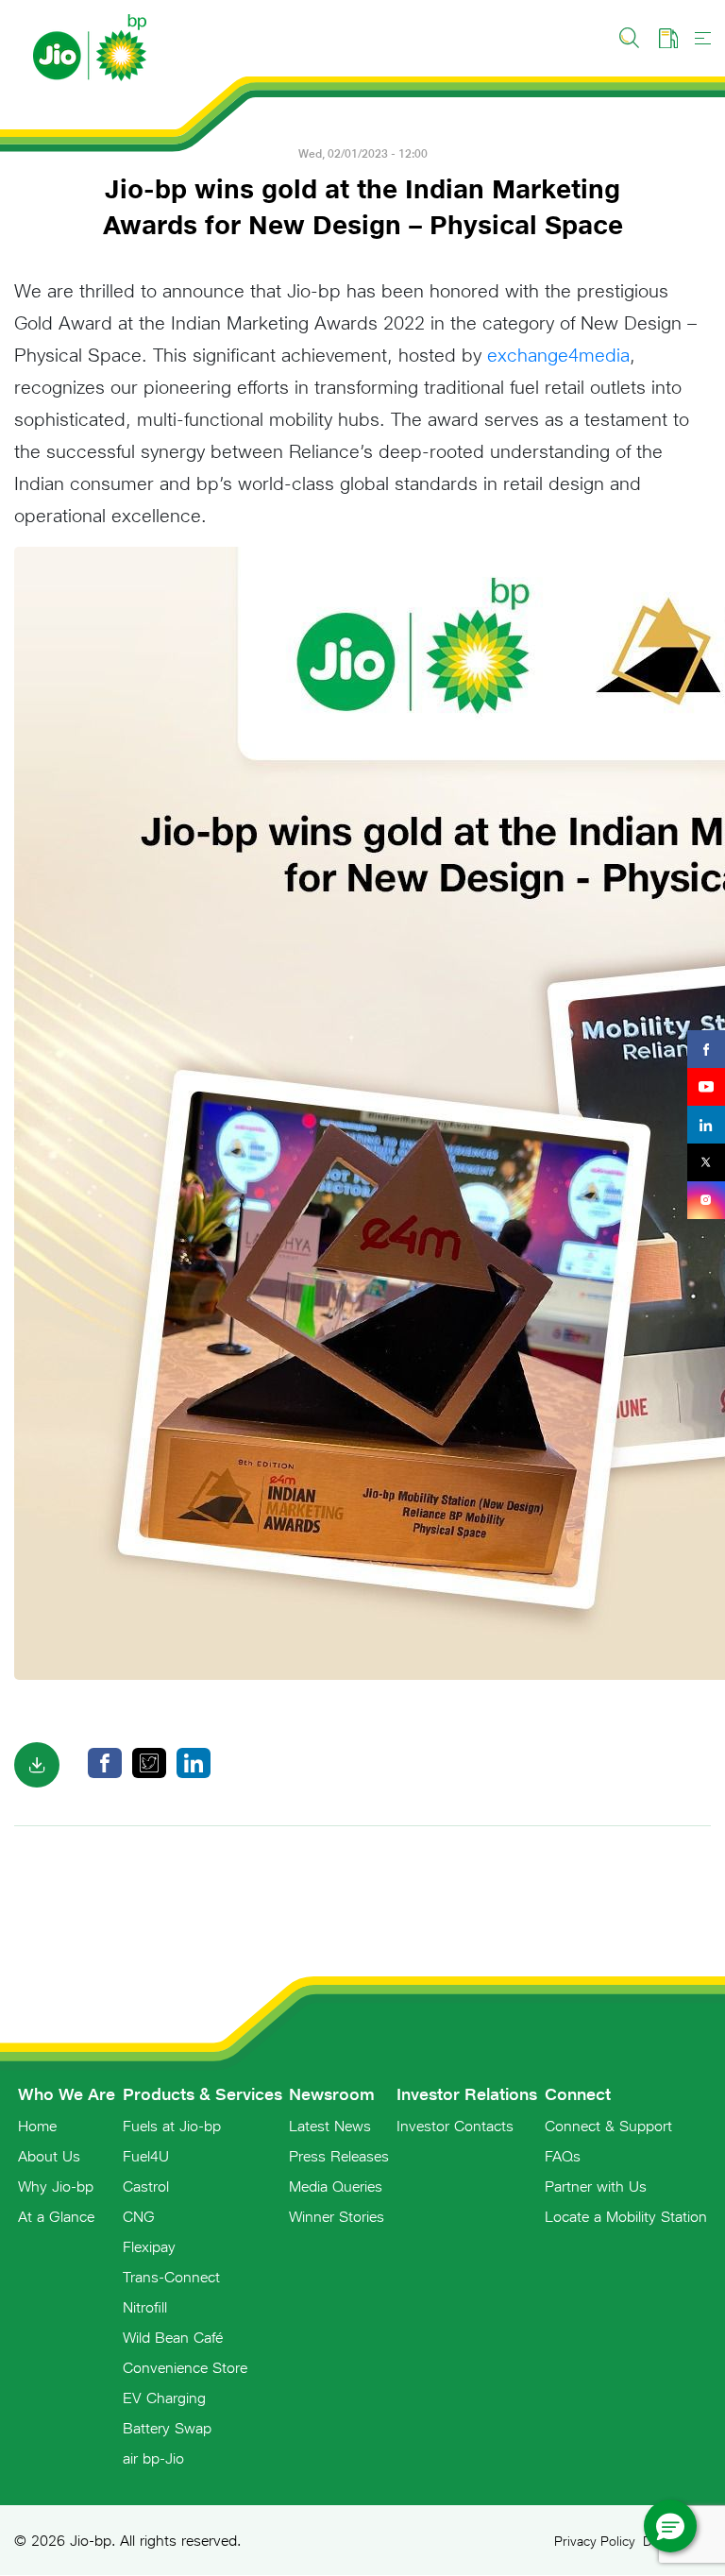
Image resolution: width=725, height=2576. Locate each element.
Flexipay (149, 2246)
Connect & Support (608, 2126)
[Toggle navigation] (703, 38)
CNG (139, 2216)
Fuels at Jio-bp (172, 2126)
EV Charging (164, 2398)
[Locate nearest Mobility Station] (668, 38)
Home (37, 2126)
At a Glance (56, 2216)
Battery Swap (167, 2428)
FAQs (563, 2156)
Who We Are (67, 2094)
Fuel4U (146, 2156)
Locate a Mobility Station (626, 2216)
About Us (49, 2156)
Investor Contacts (455, 2126)
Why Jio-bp (56, 2186)
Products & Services (202, 2094)
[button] (670, 2526)
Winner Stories (337, 2216)
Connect (578, 2094)
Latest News (330, 2126)
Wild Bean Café (173, 2337)
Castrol (146, 2186)
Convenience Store (185, 2367)
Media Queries (336, 2186)
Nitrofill (145, 2307)
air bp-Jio (153, 2458)
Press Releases (339, 2156)
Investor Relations (467, 2094)
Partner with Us (596, 2186)
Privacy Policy (595, 2541)
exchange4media (558, 355)
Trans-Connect (171, 2277)
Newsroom (332, 2094)
